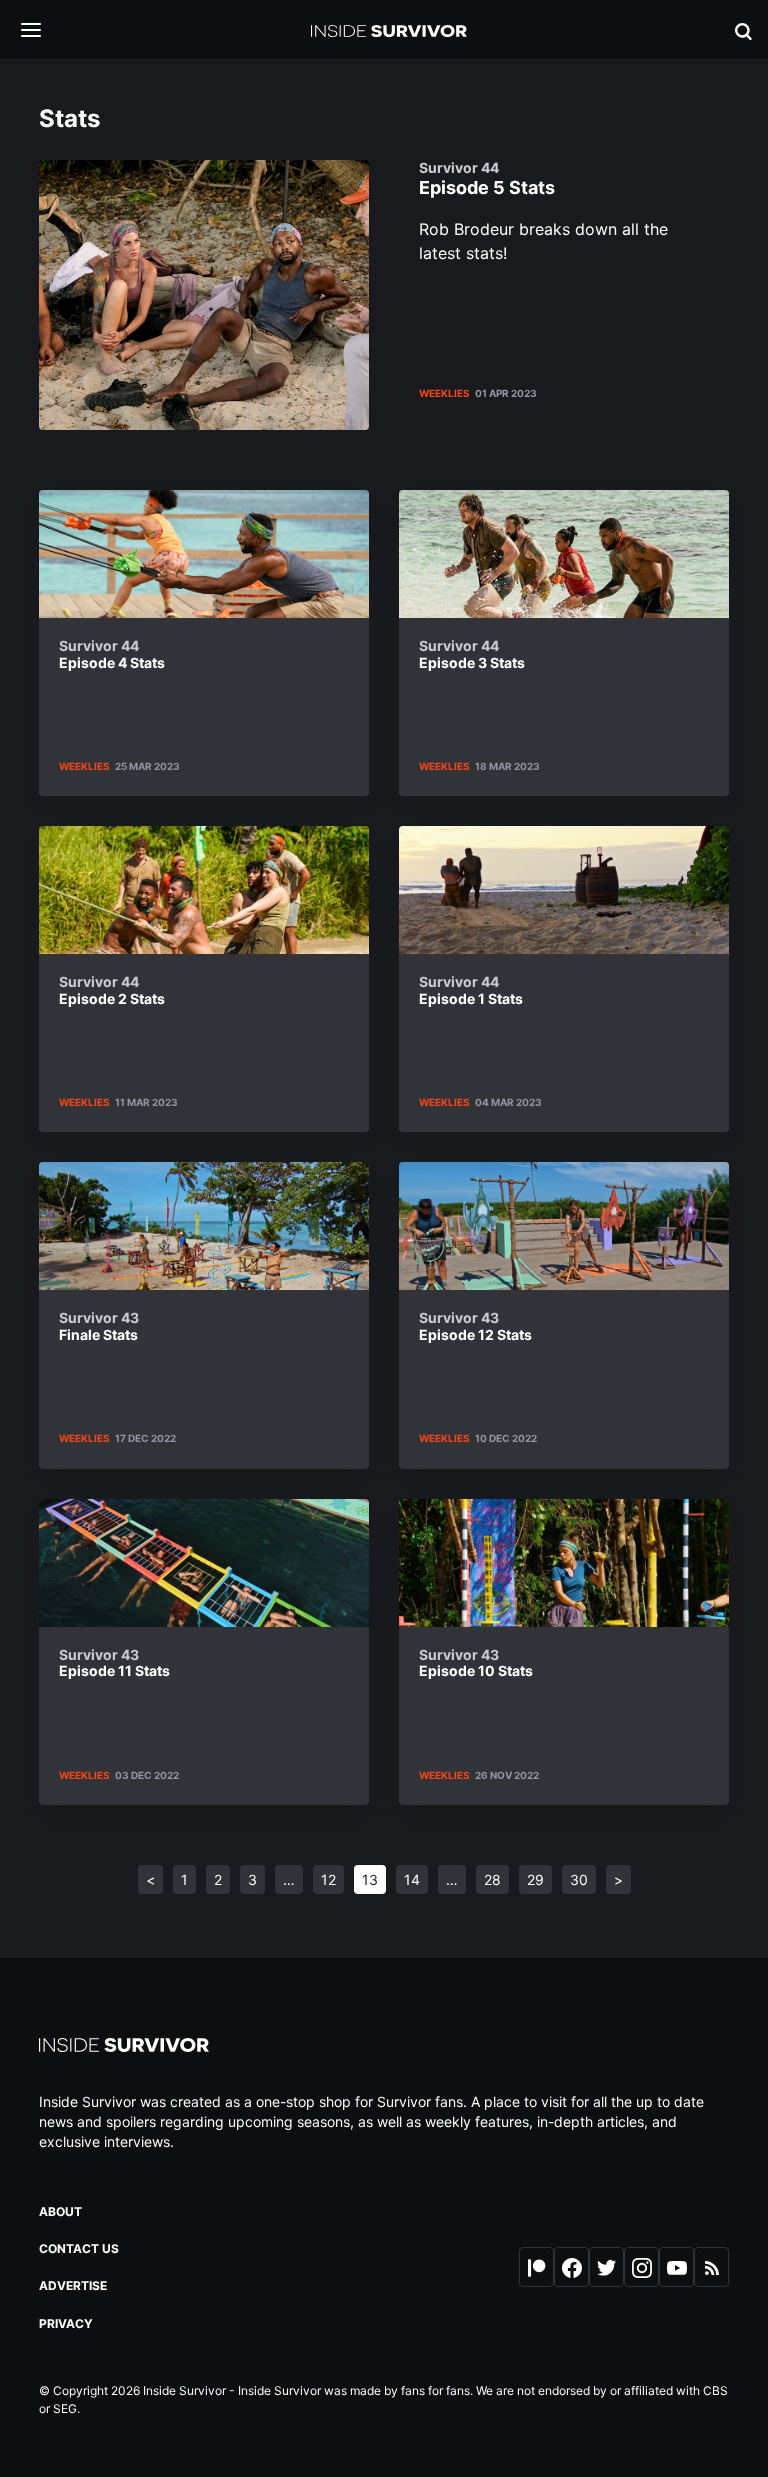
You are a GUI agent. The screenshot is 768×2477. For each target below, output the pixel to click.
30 (579, 1879)
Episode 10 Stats (476, 1663)
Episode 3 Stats (472, 654)
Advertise (73, 2285)
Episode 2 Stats (112, 990)
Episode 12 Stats (475, 1326)
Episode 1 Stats (471, 990)
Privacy (66, 2323)
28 (492, 1879)
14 (412, 1879)
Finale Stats (99, 1326)
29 (535, 1879)
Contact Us (79, 2248)
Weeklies (444, 393)
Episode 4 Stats (112, 654)
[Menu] (46, 31)
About (60, 2211)
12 (328, 1879)
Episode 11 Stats (114, 1663)
